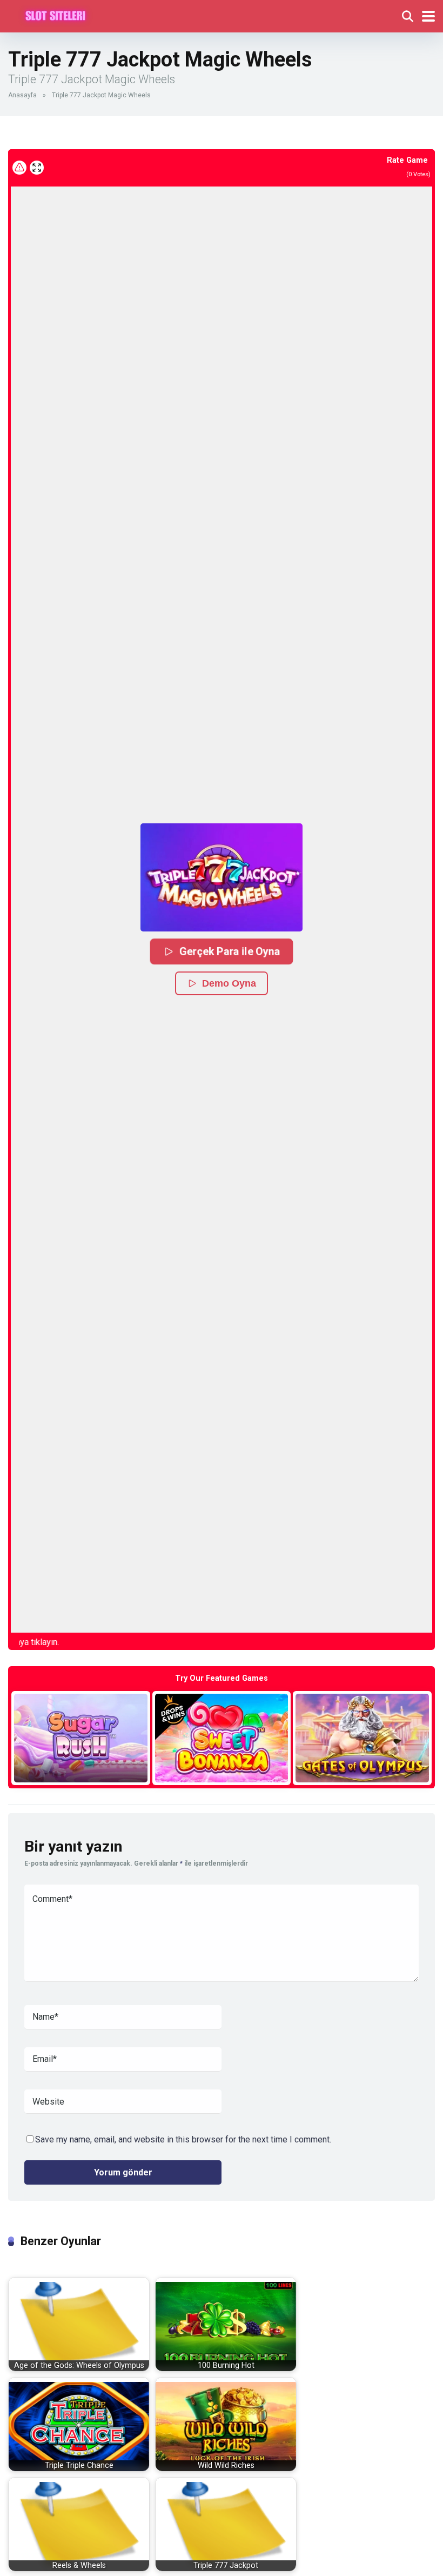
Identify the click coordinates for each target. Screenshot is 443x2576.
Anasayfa (22, 95)
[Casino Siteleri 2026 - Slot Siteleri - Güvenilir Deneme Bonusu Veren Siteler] (55, 15)
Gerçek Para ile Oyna (230, 951)
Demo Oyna (229, 983)
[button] (222, 877)
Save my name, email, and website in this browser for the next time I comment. (183, 2139)
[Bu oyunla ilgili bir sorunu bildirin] (19, 168)
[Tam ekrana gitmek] (37, 168)
